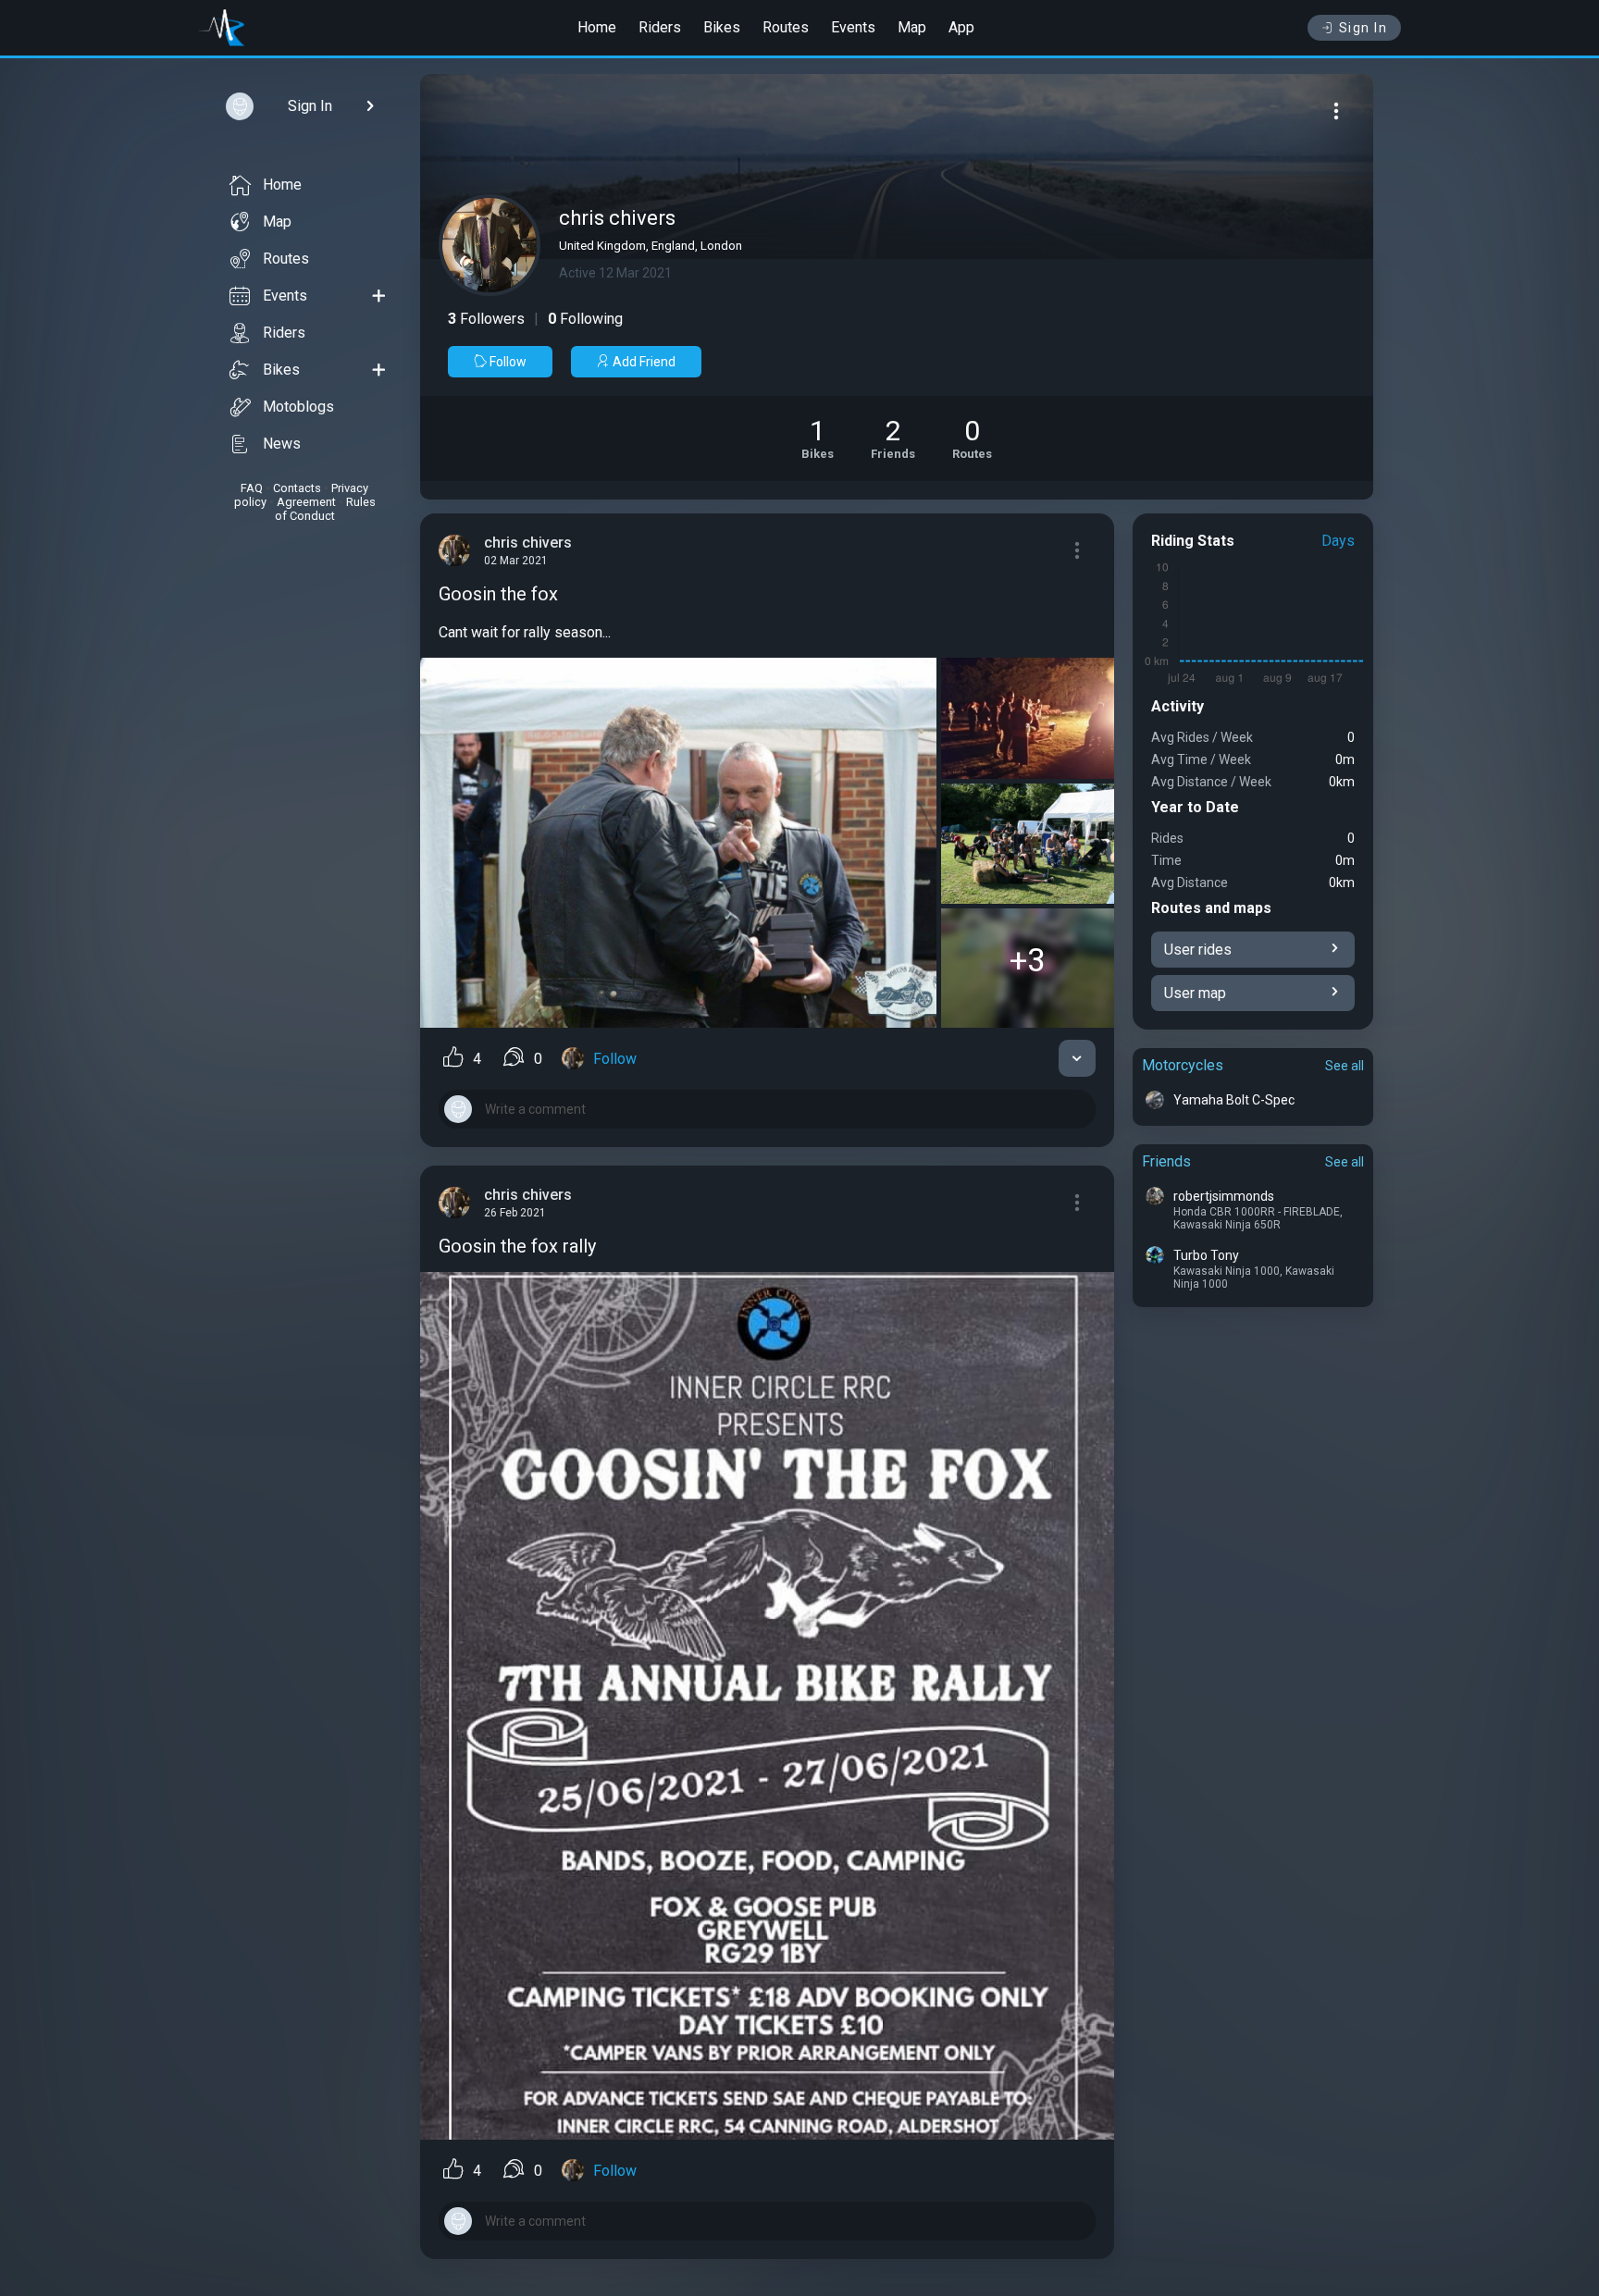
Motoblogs (298, 407)
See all (1345, 1066)
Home (597, 27)
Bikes (722, 27)
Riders (660, 27)
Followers (486, 319)
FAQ (252, 488)
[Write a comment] (767, 1109)
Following (585, 319)
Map (912, 27)
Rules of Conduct (325, 509)
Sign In (1363, 28)
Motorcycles (1183, 1065)
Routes (786, 27)
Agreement (306, 502)
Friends (1166, 1161)
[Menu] (1336, 111)
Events (853, 27)
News (282, 444)
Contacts (297, 488)
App (961, 27)
